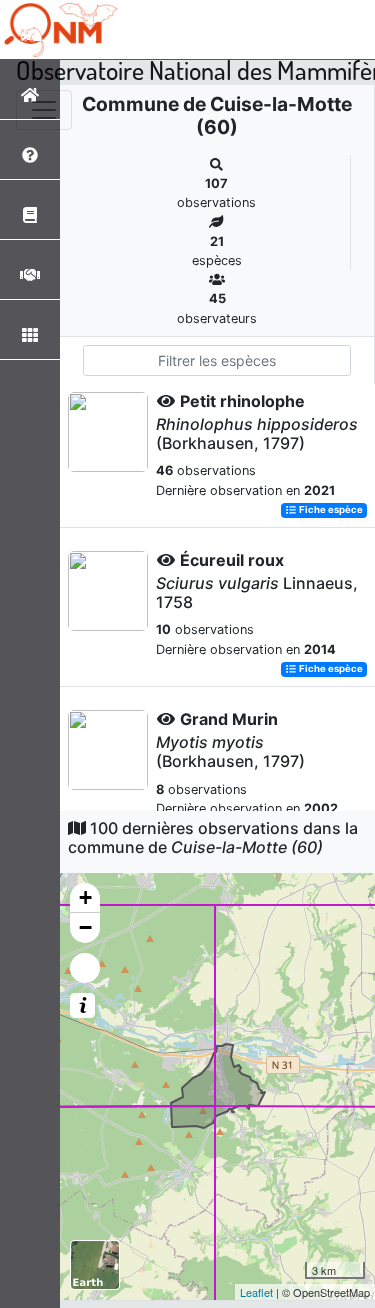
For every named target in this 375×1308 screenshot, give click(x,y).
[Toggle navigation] (44, 110)
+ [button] (85, 897)
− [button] (85, 927)
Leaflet (256, 1292)
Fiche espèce (330, 510)
